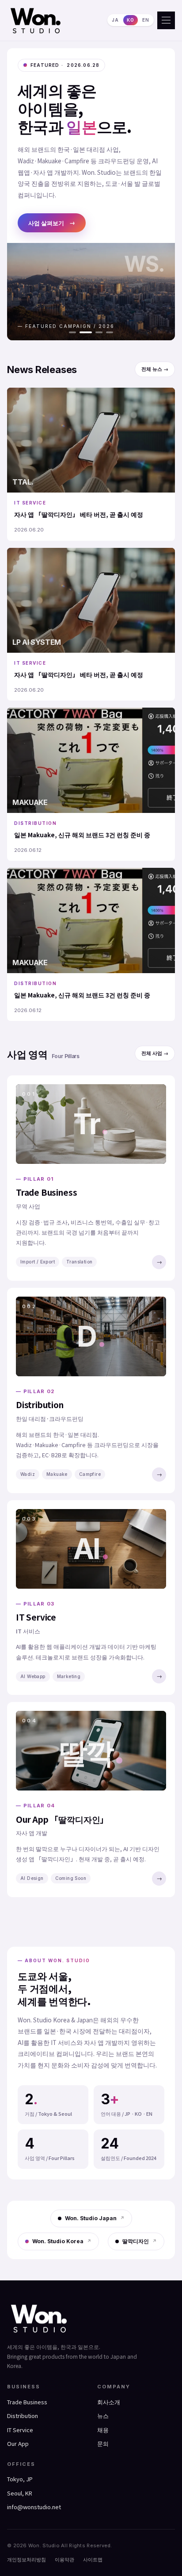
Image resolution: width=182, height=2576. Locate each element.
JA (115, 20)
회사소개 (109, 2402)
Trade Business (27, 2402)
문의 (103, 2443)
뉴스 (103, 2416)
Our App (18, 2443)
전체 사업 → (155, 1053)
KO (131, 20)
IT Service (20, 2430)
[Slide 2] (83, 332)
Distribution (23, 2416)
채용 (103, 2430)
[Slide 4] (110, 332)
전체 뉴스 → (155, 369)
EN (146, 20)
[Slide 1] (72, 332)
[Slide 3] (96, 332)
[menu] (166, 20)
